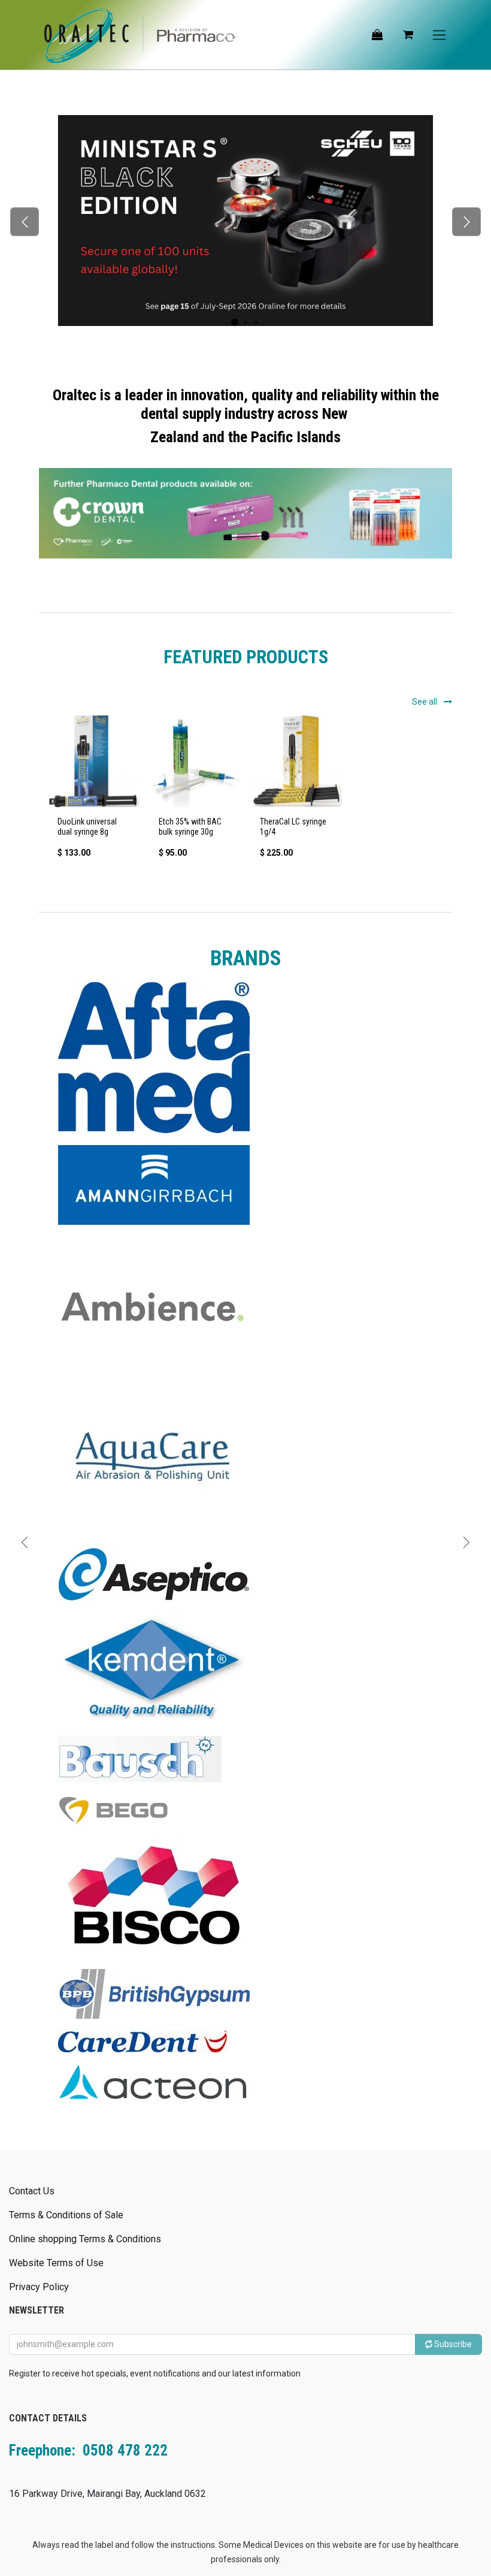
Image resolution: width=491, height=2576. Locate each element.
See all (425, 702)
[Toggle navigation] (439, 35)
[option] (245, 792)
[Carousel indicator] (235, 322)
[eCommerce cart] (408, 35)
